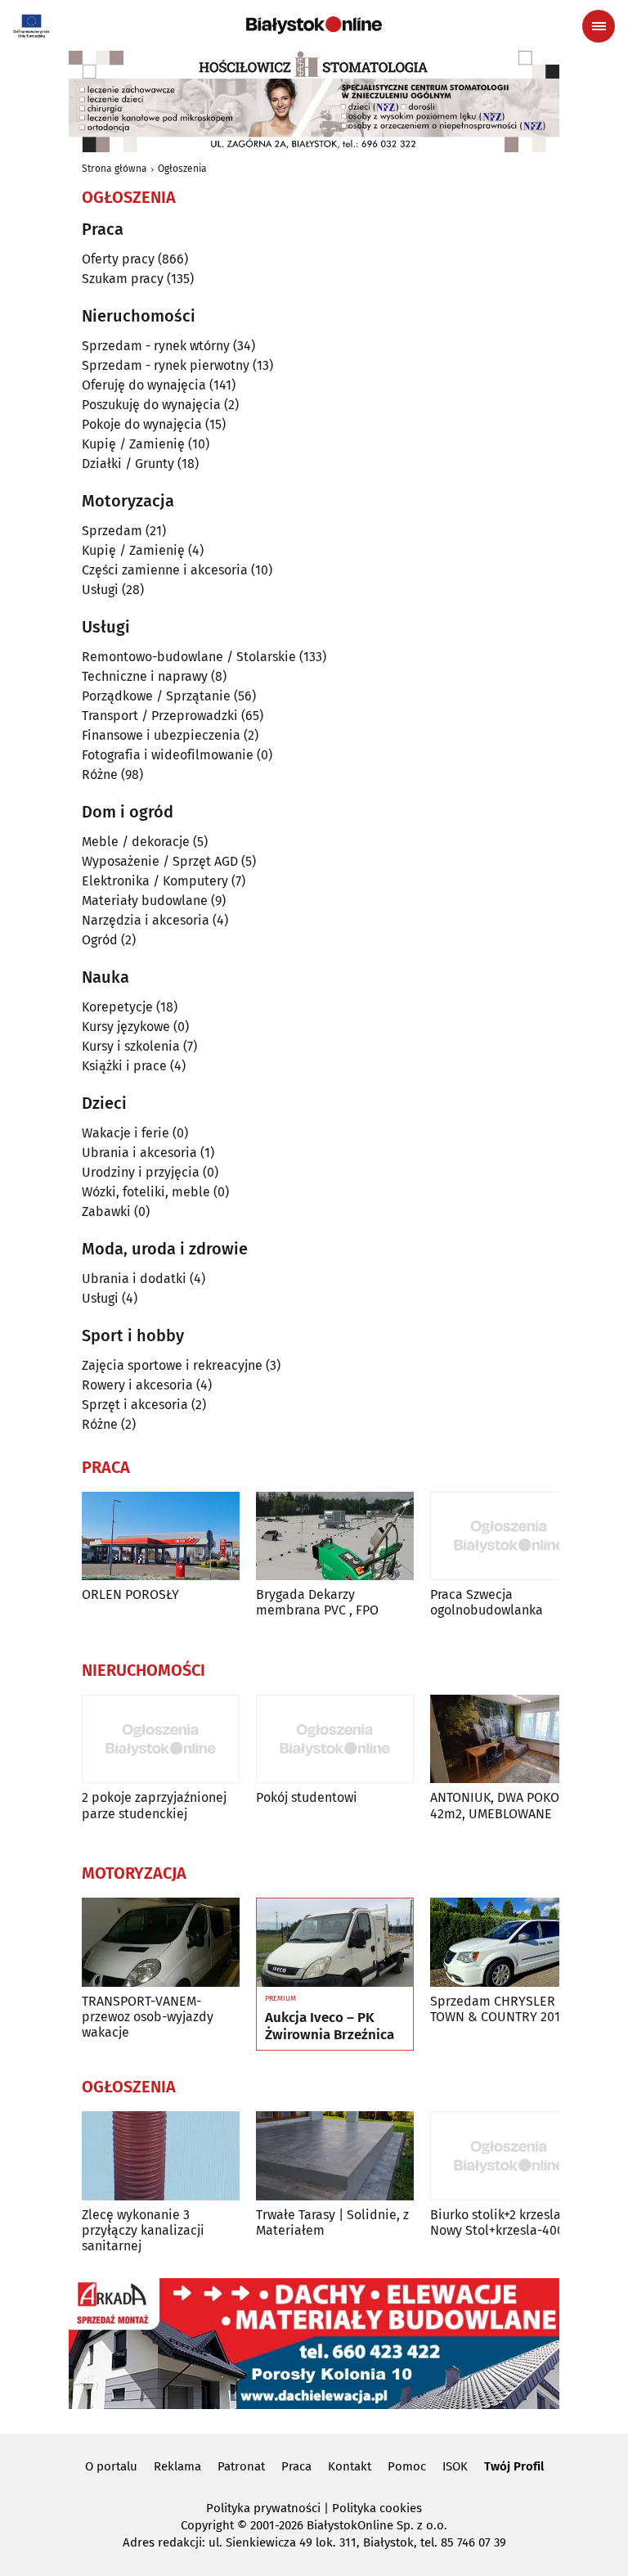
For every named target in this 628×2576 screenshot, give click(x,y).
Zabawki (106, 1211)
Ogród (100, 940)
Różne (100, 775)
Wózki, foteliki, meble (146, 1192)
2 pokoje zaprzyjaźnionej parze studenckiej (154, 1805)
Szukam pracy (123, 279)
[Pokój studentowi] (335, 1739)
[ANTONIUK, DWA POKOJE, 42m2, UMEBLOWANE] (509, 1739)
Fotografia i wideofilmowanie (168, 755)
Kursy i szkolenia (131, 1046)
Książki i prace (124, 1066)
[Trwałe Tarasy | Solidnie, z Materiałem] (335, 2156)
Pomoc (407, 2466)
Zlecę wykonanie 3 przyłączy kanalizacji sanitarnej (143, 2230)
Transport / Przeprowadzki (160, 716)
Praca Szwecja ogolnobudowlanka (487, 1602)
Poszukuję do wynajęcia (151, 405)
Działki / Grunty (128, 464)
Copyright (207, 2525)
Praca (296, 2466)
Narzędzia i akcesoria (146, 920)
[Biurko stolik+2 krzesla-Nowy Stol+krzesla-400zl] (509, 2156)
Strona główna (114, 169)
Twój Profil (514, 2466)
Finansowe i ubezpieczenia (161, 735)
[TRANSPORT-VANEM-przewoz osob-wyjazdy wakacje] (161, 1942)
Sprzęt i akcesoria (135, 1405)
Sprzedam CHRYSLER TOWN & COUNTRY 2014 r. (504, 2009)
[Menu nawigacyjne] (599, 26)
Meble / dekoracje (136, 842)
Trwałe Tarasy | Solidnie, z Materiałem (332, 2222)
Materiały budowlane (145, 901)
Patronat (241, 2466)
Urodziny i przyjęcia (141, 1172)
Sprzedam (112, 531)
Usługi (100, 590)
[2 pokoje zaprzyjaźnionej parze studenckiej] (161, 1739)
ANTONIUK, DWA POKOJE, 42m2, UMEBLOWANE (502, 1805)
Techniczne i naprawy (145, 676)
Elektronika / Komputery (155, 881)
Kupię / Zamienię (133, 444)
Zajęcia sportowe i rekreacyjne (172, 1365)
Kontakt (350, 2466)
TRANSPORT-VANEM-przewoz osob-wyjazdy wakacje (148, 2017)
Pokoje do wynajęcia (142, 424)
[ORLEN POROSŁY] (161, 1536)
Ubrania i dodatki (134, 1279)
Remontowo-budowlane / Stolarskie (189, 657)
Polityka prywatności (263, 2508)
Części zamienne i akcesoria (165, 570)
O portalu (111, 2466)
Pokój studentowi (307, 1797)
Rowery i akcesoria (137, 1385)
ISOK (455, 2466)
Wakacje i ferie (126, 1133)
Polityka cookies (377, 2508)
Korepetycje (117, 1007)
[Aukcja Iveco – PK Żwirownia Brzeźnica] (335, 1943)
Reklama (177, 2466)
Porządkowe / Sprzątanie (156, 696)
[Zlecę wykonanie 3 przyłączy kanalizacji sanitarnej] (161, 2156)
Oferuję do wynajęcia (144, 385)
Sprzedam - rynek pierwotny (166, 365)
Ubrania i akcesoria (139, 1153)
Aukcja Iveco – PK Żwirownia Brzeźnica (330, 2026)
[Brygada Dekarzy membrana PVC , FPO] (335, 1536)
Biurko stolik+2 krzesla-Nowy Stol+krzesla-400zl (502, 2222)
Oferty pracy (118, 259)
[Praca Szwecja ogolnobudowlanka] (509, 1536)
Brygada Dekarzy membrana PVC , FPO (317, 1602)
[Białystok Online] (314, 25)
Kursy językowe (126, 1027)
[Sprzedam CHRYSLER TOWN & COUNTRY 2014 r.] (509, 1942)
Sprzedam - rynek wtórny (156, 346)
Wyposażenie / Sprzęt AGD (160, 861)
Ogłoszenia (182, 169)
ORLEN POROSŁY (130, 1594)
